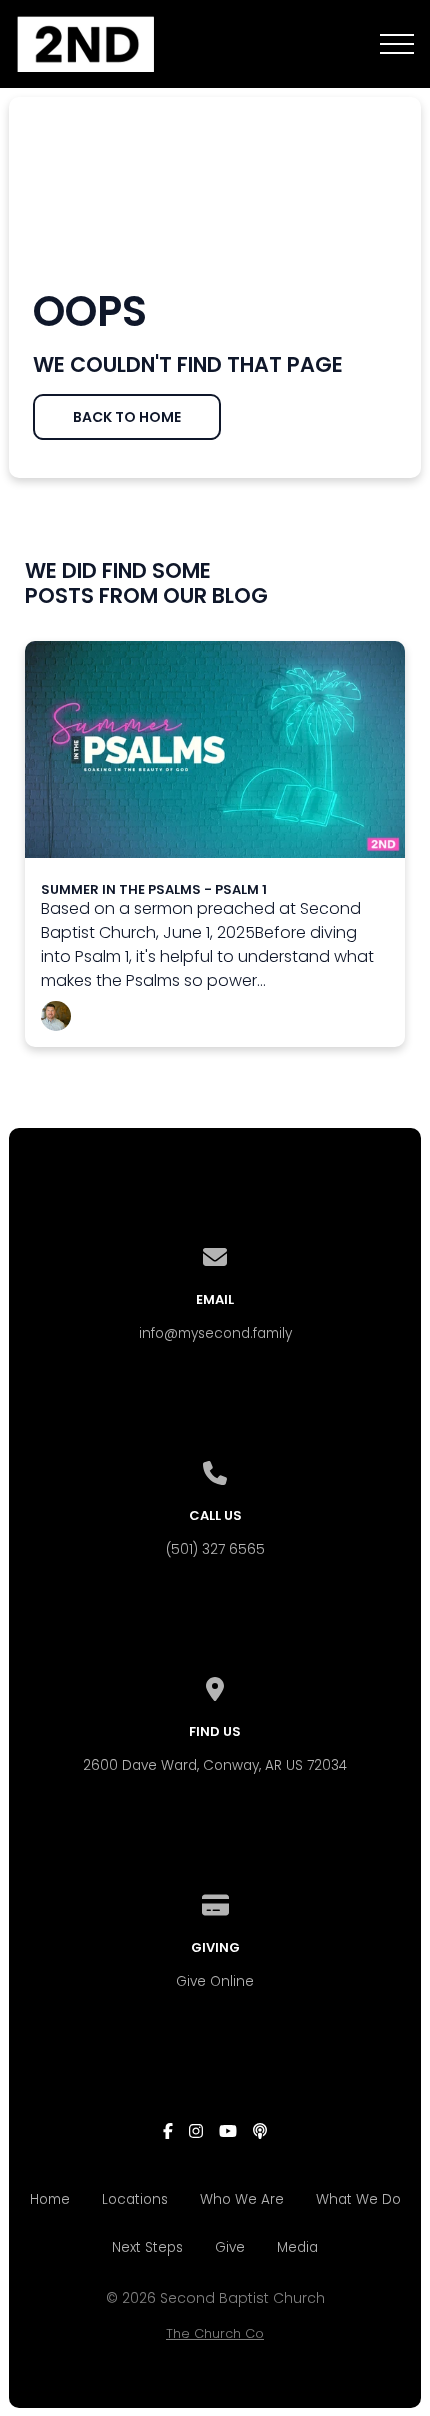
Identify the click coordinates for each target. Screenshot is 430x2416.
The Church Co (215, 2333)
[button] (397, 44)
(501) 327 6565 (215, 1549)
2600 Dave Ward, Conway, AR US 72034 (215, 1765)
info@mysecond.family (215, 1333)
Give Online (215, 1981)
